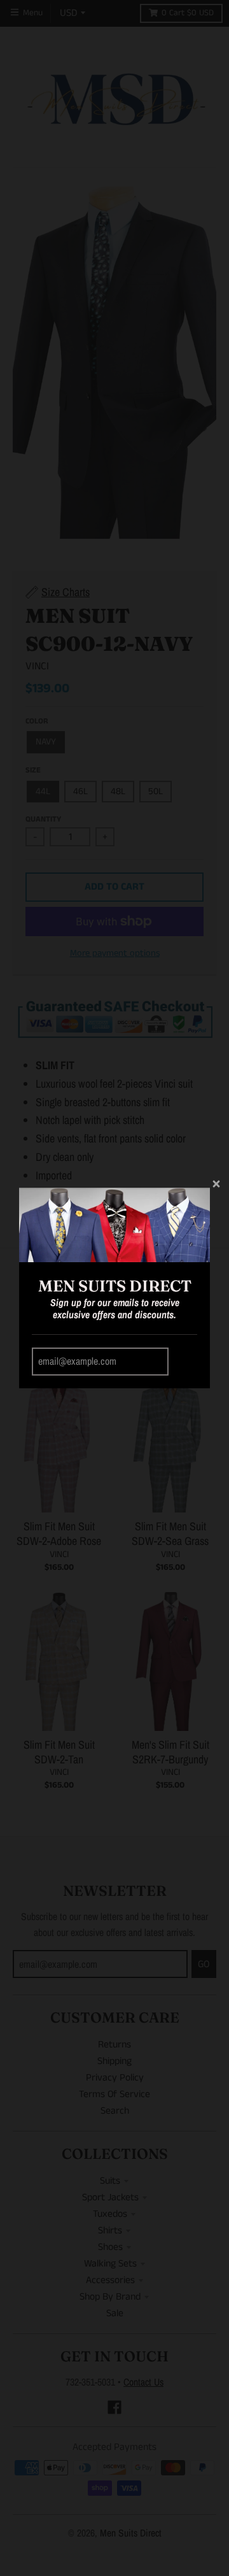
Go (185, 1362)
